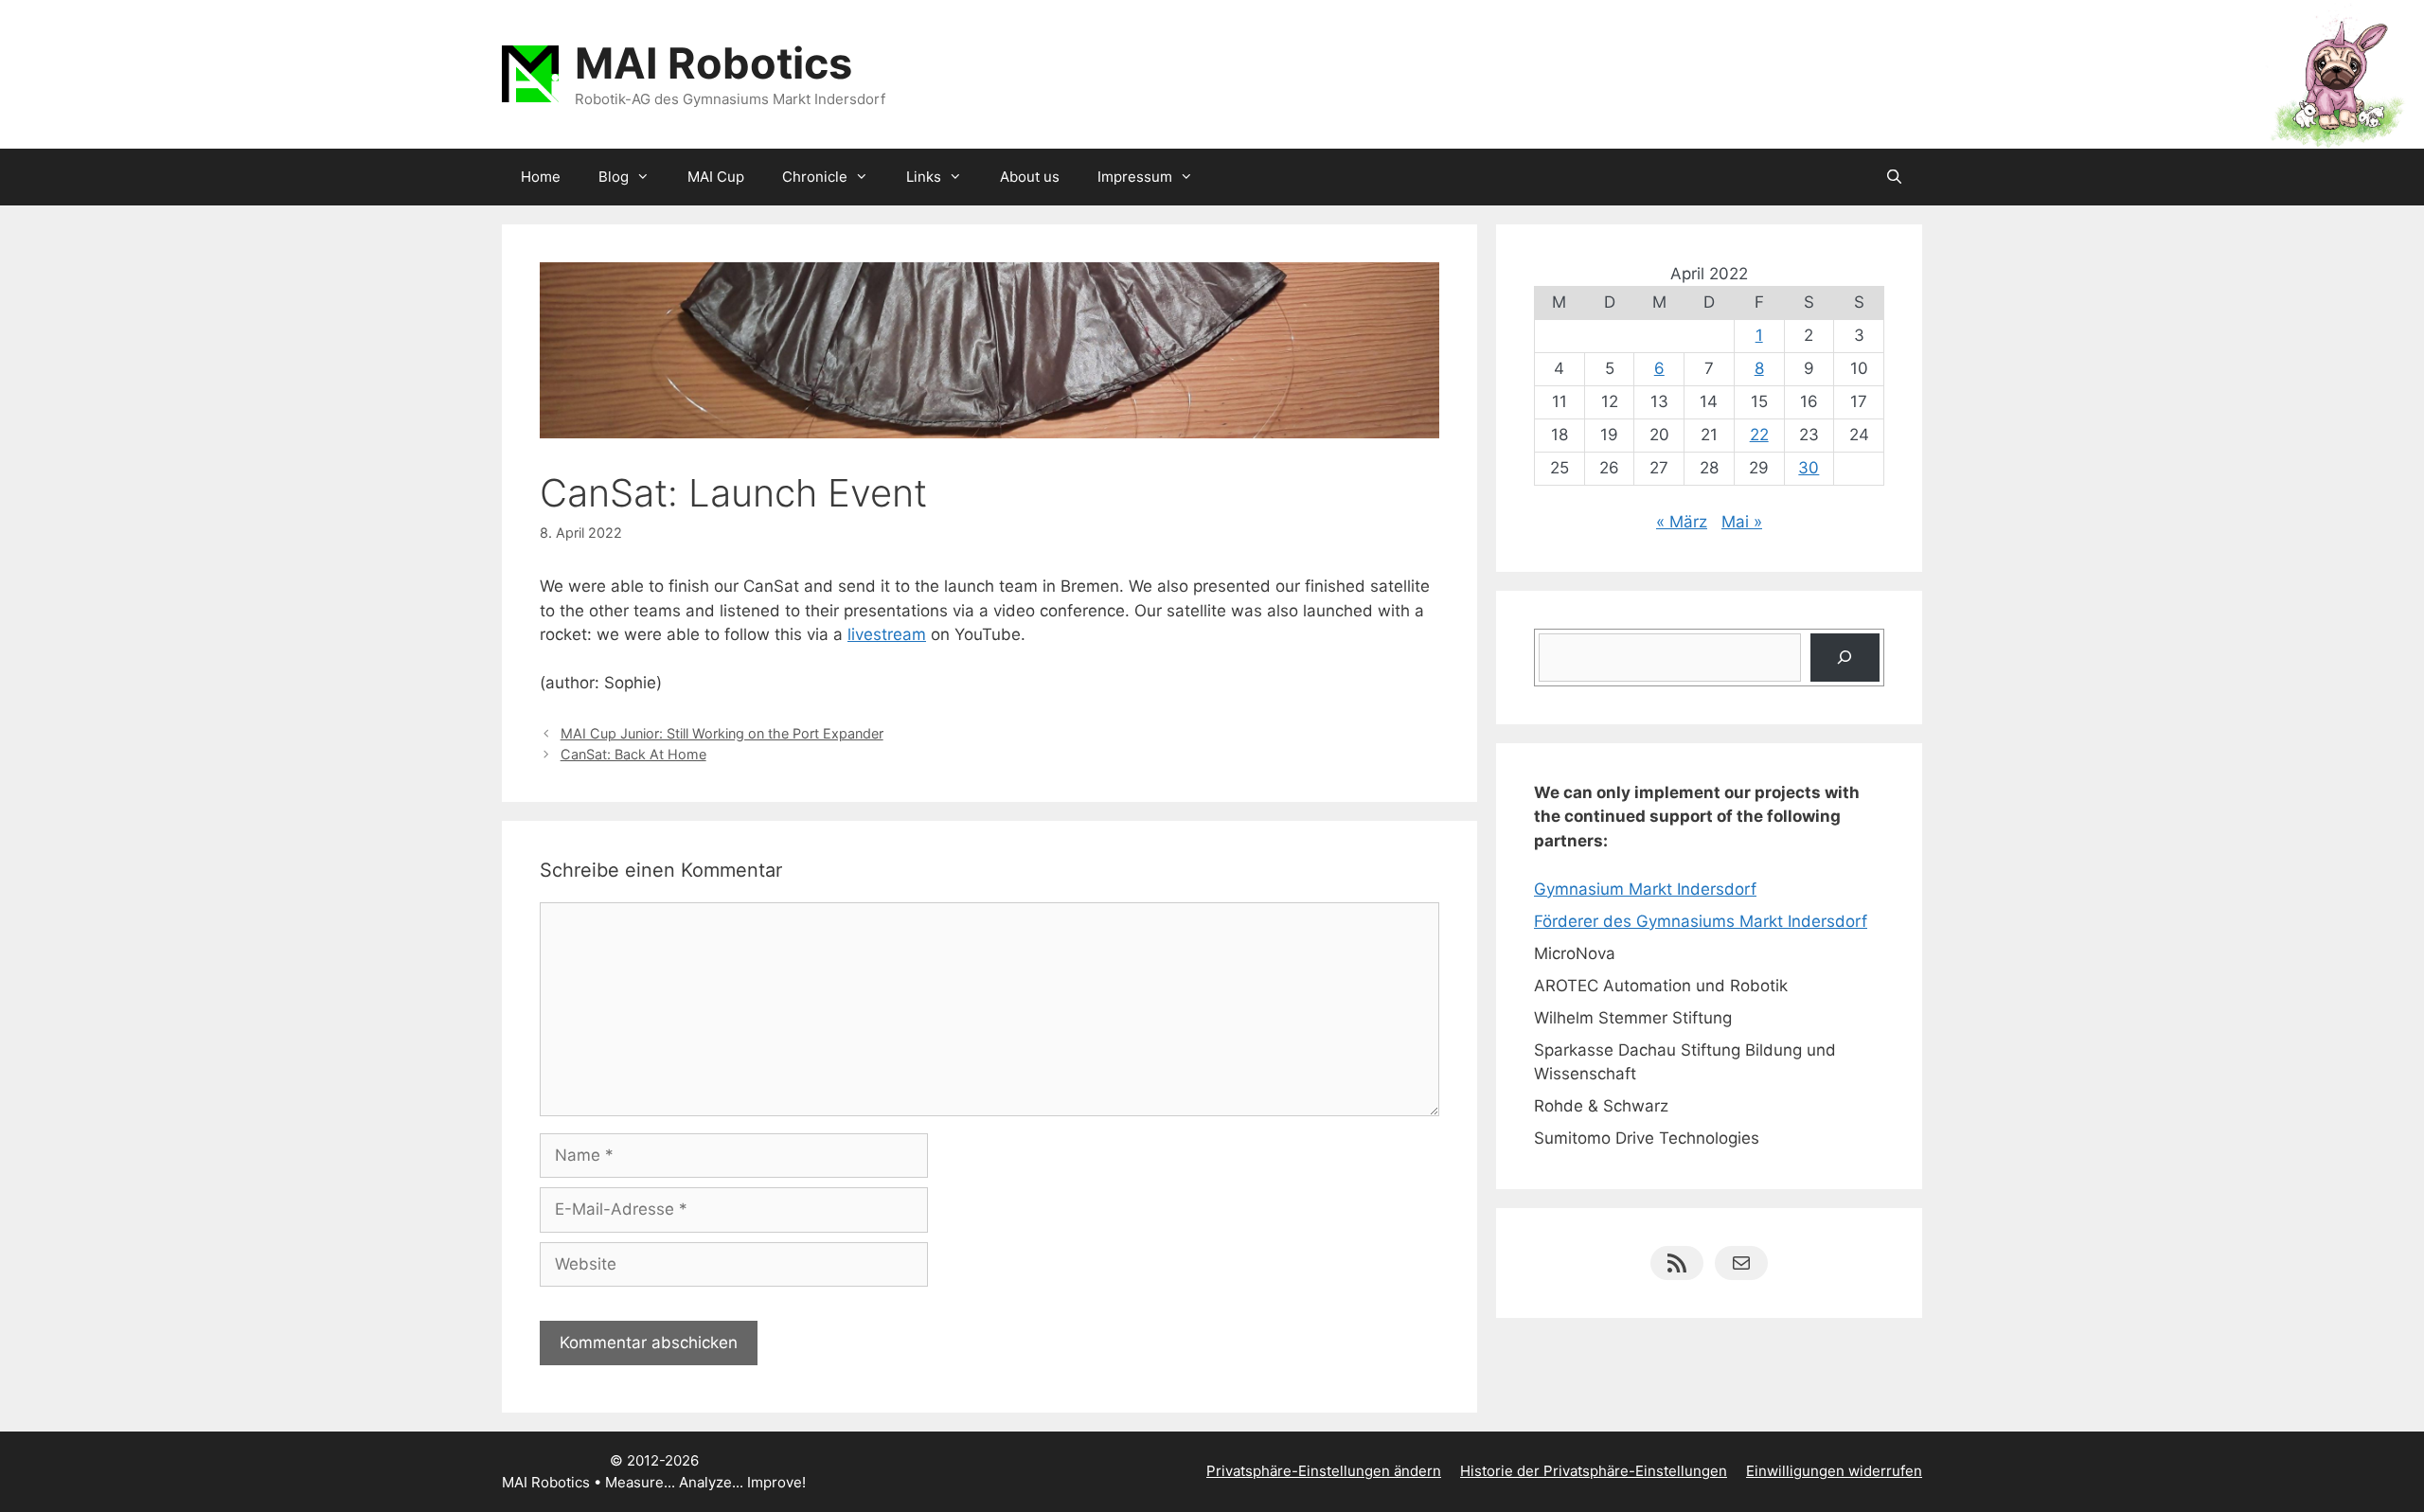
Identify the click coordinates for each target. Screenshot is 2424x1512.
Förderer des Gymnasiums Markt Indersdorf (1701, 921)
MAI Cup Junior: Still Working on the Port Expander (722, 733)
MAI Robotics (713, 63)
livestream (887, 634)
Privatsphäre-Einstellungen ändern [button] (1324, 1471)
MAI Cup (716, 177)
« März (1682, 522)
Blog (614, 177)
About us (1030, 177)
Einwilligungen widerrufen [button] (1834, 1471)
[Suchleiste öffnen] (1894, 177)
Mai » (1742, 522)
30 (1809, 468)
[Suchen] (1845, 658)
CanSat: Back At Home (633, 754)
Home (541, 177)
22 (1759, 435)
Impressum (1135, 177)
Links (924, 177)
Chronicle (815, 177)
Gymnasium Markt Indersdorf (1645, 889)
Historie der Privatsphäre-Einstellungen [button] (1594, 1471)
